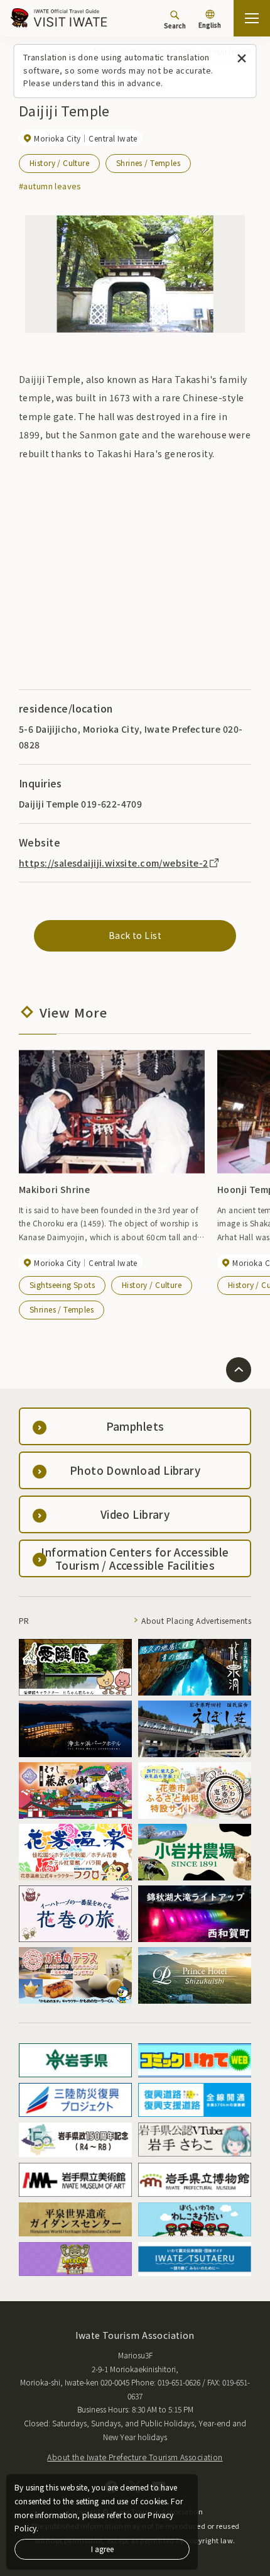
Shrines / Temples (148, 163)
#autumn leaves (50, 186)
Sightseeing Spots (62, 1285)
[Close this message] (242, 59)
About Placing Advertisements (196, 1620)
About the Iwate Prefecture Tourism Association (135, 2457)
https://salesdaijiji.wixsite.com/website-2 (114, 863)
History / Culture (59, 163)
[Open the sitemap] (252, 18)
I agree (102, 2549)
